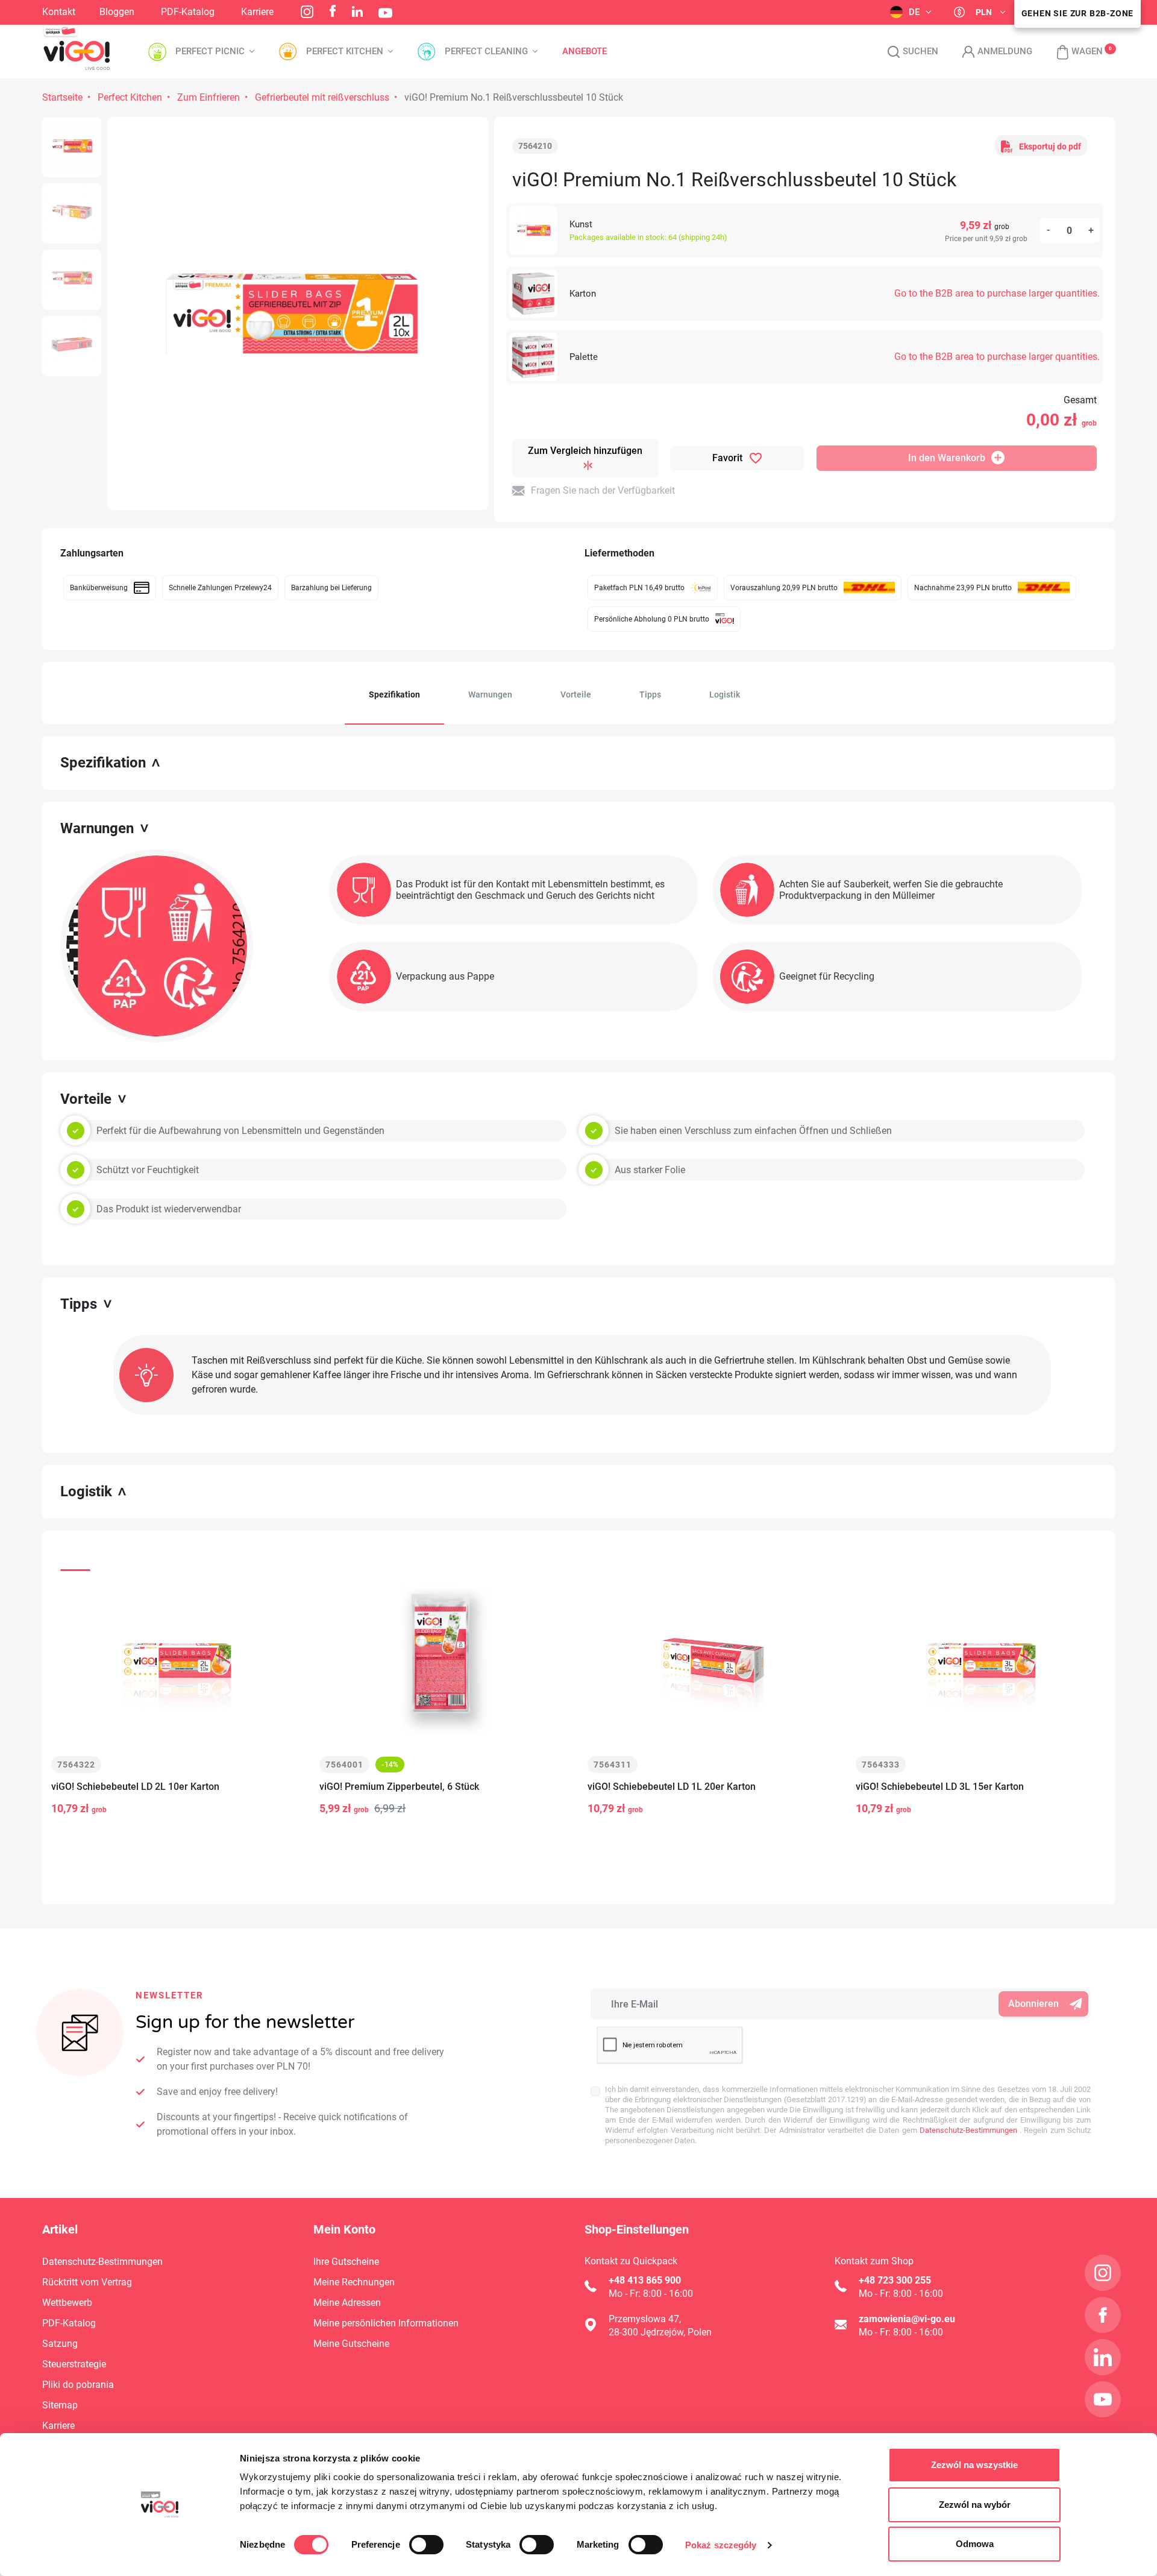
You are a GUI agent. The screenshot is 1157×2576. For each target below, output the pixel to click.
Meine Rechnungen (354, 2282)
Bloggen (117, 12)
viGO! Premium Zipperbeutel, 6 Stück (399, 1787)
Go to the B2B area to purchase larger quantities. (997, 293)
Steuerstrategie (74, 2364)
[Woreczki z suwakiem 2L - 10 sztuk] (72, 147)
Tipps (650, 694)
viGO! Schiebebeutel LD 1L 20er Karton (672, 1787)
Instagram (307, 12)
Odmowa (975, 2544)
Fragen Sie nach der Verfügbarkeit (603, 490)
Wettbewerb (67, 2303)
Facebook (333, 11)
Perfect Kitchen (130, 97)
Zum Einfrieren (209, 97)
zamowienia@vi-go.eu (907, 2319)
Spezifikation (394, 694)
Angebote (585, 52)
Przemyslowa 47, (645, 2319)
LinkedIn (357, 11)
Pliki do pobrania (78, 2385)
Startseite (62, 97)
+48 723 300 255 (895, 2280)
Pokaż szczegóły (721, 2545)
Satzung (60, 2344)
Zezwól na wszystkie (974, 2465)
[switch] (426, 2545)
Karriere (257, 12)
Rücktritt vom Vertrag (87, 2282)
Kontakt (59, 12)
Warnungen (490, 694)
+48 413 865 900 (645, 2280)
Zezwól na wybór (975, 2505)
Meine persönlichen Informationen (386, 2323)
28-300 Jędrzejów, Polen (660, 2332)
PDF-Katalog (188, 12)
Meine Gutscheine (351, 2344)
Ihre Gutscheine (346, 2262)
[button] (1074, 52)
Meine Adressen (347, 2303)
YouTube (385, 13)
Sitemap (60, 2405)
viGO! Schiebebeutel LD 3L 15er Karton (940, 1787)
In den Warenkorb (947, 458)
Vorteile (576, 694)
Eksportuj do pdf (1050, 146)
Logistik (725, 694)
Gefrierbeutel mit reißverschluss (322, 97)
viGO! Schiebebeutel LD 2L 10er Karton (135, 1787)
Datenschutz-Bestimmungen (967, 2130)
